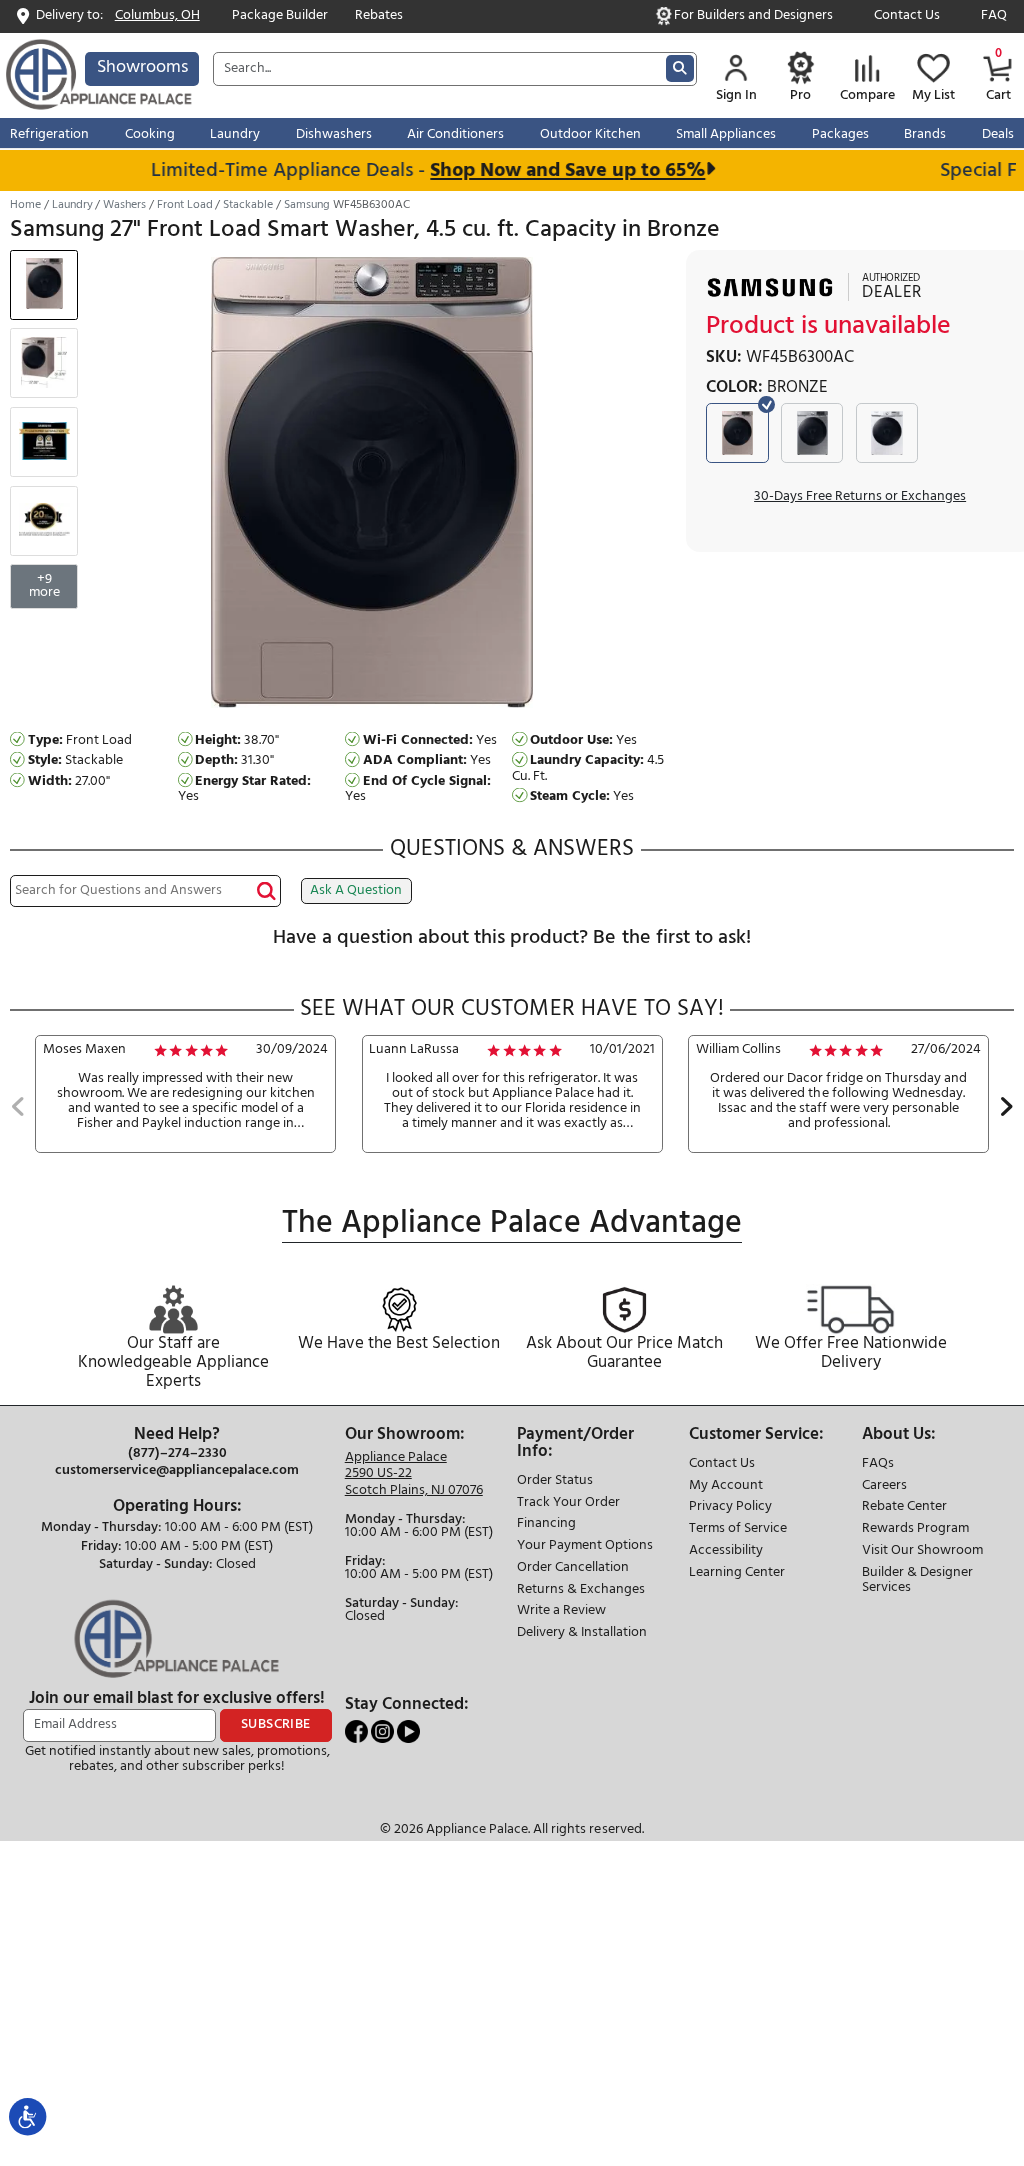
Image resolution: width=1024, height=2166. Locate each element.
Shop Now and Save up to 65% (551, 170)
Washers (124, 205)
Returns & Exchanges (581, 1590)
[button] (18, 1109)
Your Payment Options (585, 1546)
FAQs (878, 1464)
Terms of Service (738, 1529)
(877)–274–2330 (177, 1454)
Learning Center (737, 1573)
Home (25, 205)
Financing (546, 1524)
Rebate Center (904, 1507)
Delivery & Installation (582, 1633)
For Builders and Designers (753, 16)
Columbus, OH (157, 16)
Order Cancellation (573, 1568)
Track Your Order (568, 1503)
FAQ (994, 16)
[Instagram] (384, 1731)
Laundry (72, 205)
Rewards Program (915, 1529)
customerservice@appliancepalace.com (177, 1471)
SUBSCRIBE (276, 1724)
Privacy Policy (730, 1507)
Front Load (185, 205)
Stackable (248, 205)
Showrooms (142, 67)
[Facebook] (358, 1731)
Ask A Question (356, 890)
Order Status (555, 1481)
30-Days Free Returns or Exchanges (860, 497)
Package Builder (280, 16)
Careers (884, 1486)
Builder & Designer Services (917, 1581)
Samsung (307, 205)
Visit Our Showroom (922, 1551)
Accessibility (726, 1551)
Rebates (379, 16)
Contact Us (907, 16)
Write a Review (561, 1611)
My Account (726, 1486)
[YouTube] (408, 1731)
